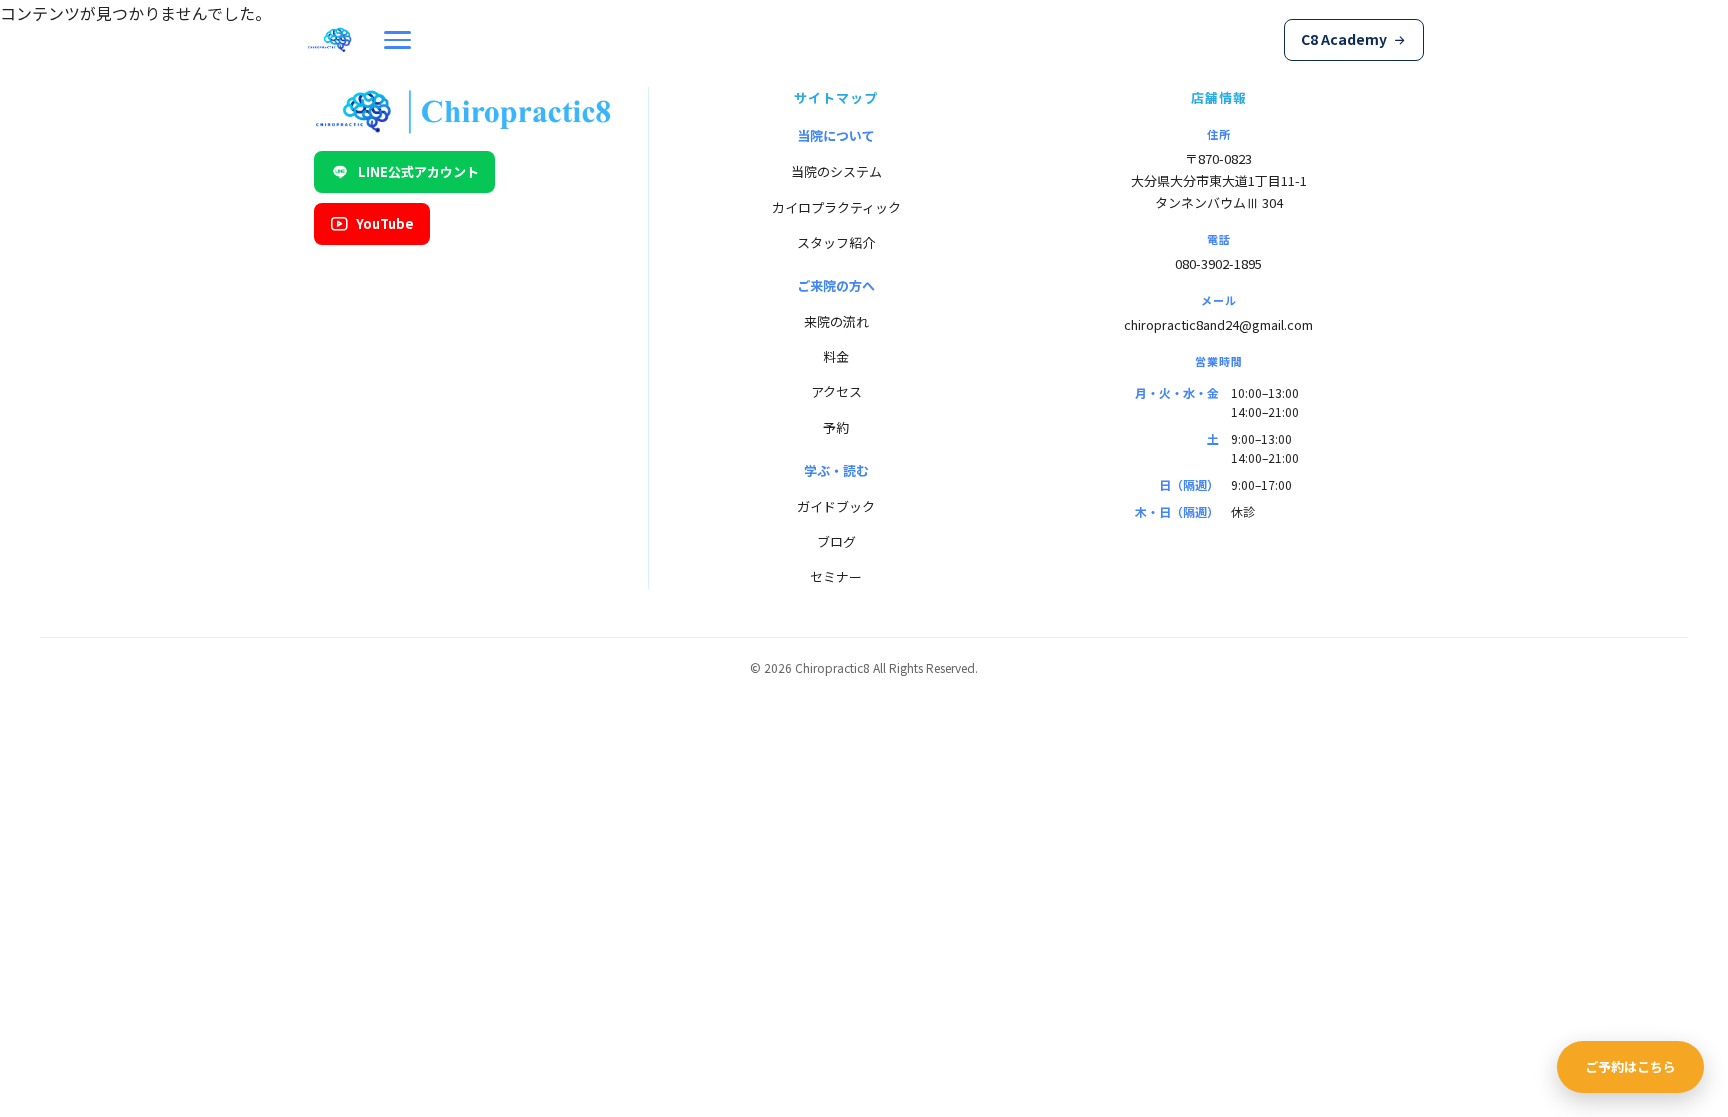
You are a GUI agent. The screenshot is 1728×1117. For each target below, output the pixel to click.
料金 (836, 356)
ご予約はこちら (1630, 1066)
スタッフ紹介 (836, 242)
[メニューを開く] (397, 40)
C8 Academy (1344, 39)
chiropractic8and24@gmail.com (1218, 324)
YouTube (385, 223)
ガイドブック (836, 506)
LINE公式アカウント (418, 171)
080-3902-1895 (1218, 263)
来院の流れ (836, 321)
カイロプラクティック (836, 207)
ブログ (836, 541)
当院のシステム (836, 171)
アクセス (836, 391)
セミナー (836, 576)
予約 (836, 427)
